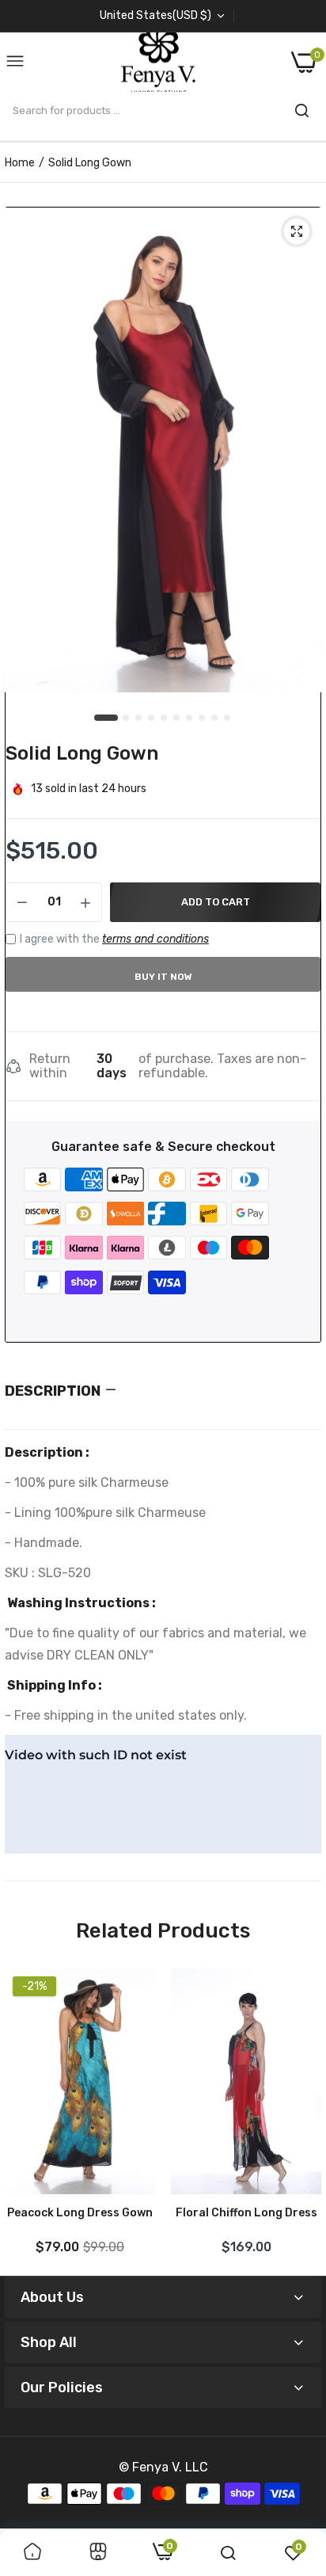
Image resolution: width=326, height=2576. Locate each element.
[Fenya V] (158, 63)
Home (20, 163)
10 (228, 718)
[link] (32, 2553)
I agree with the (114, 939)
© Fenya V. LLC (163, 2467)
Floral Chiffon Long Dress (246, 2213)
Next (301, 2116)
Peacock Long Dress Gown (80, 2213)
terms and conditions (155, 939)
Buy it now (163, 977)
